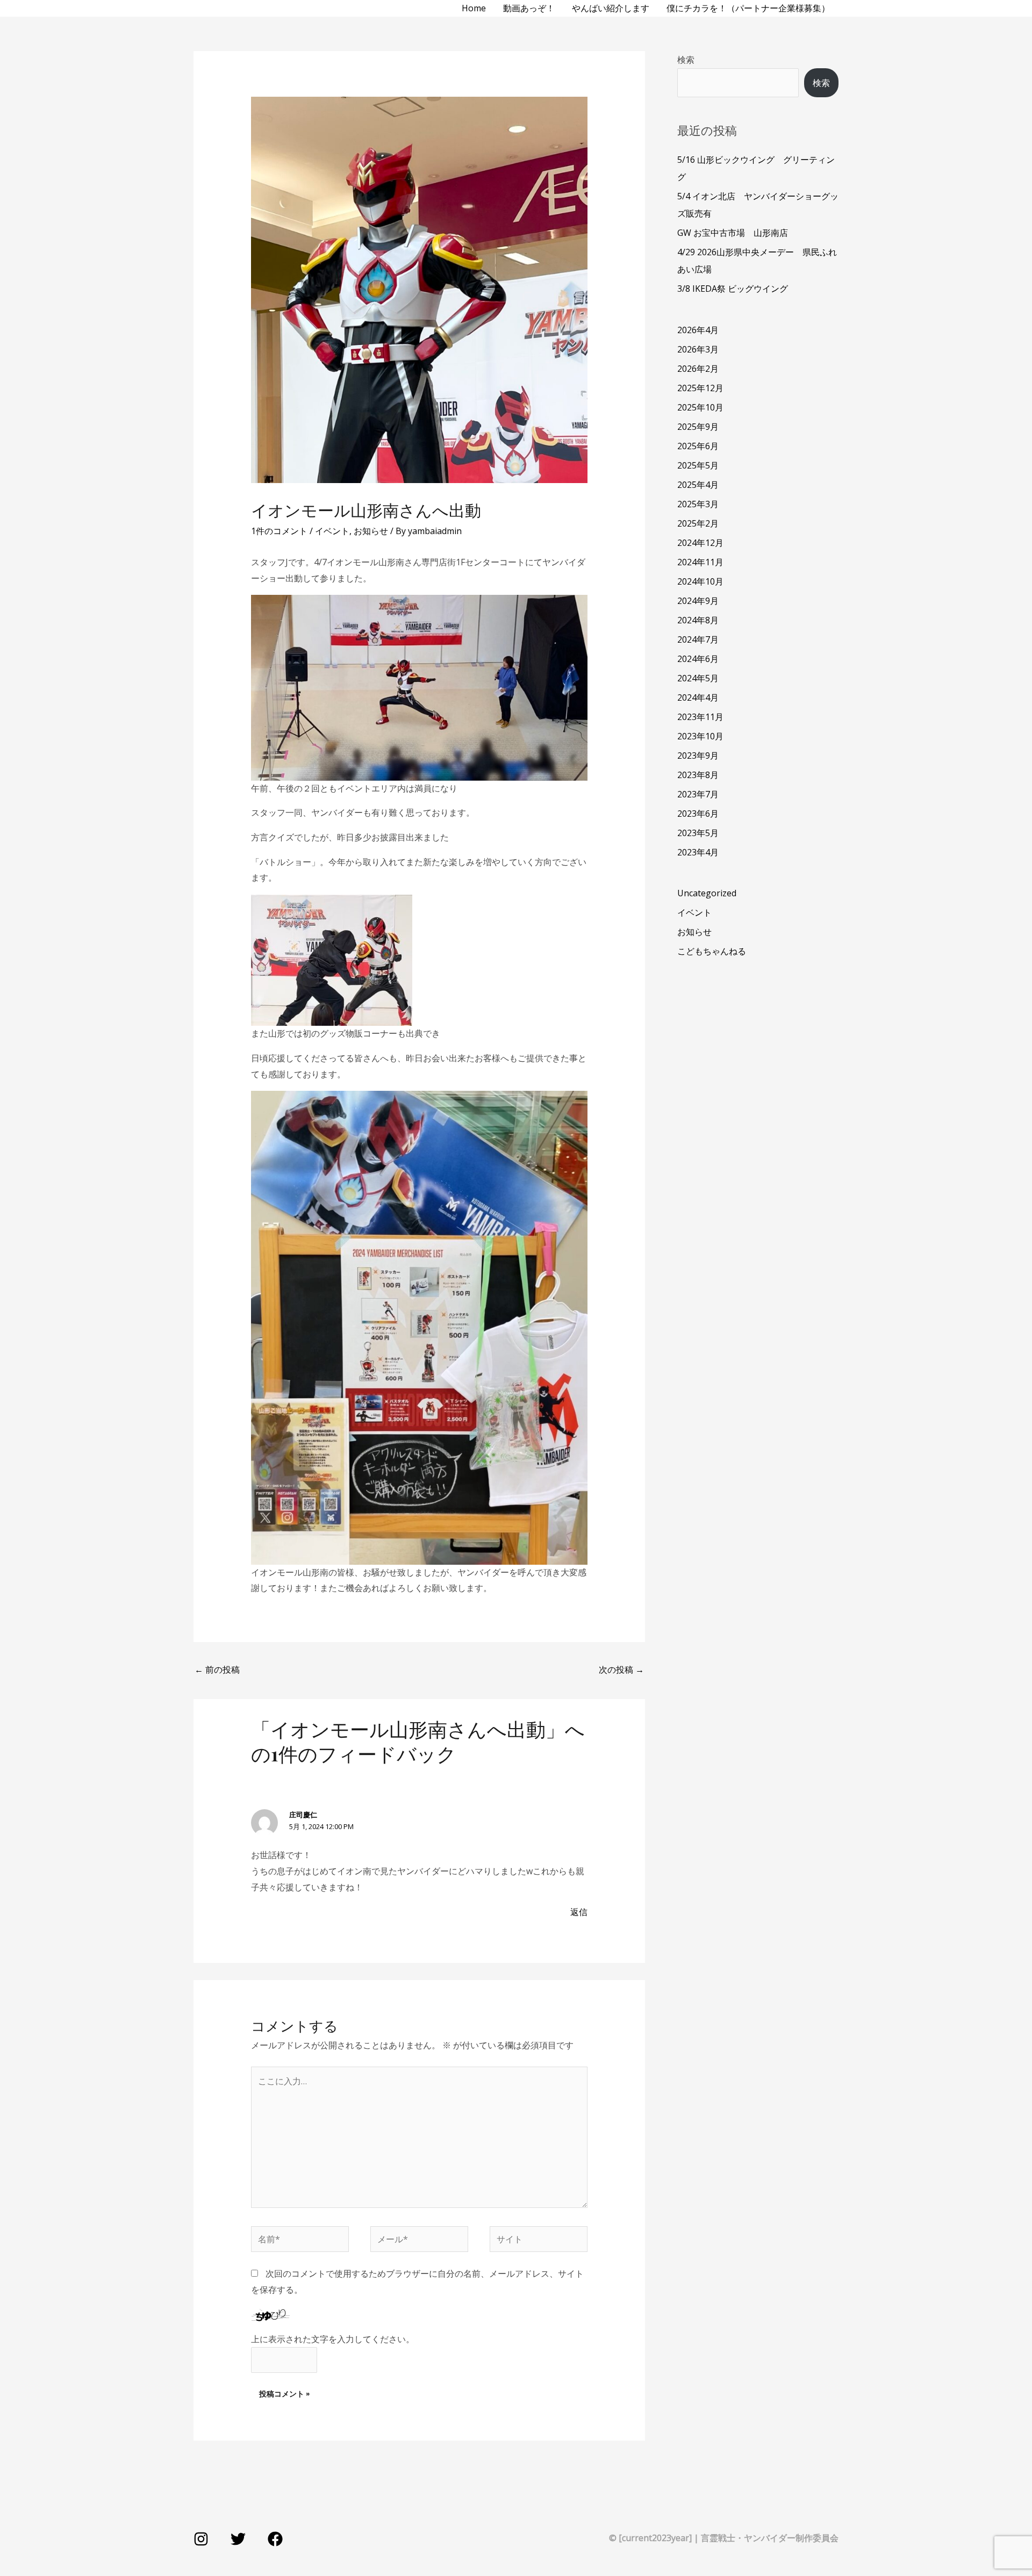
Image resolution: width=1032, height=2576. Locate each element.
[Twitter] (238, 2539)
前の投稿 (217, 1670)
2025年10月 (700, 407)
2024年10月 (700, 581)
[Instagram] (201, 2539)
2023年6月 (698, 814)
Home (474, 8)
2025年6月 (698, 446)
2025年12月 (700, 388)
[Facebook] (275, 2539)
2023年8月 (698, 775)
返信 (579, 1912)
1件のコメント (279, 531)
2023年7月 (698, 794)
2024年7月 (698, 639)
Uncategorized (707, 893)
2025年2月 (698, 523)
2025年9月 (698, 427)
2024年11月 (700, 562)
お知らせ (371, 531)
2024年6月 (698, 659)
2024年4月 (698, 697)
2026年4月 (698, 330)
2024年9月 (698, 601)
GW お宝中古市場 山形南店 (733, 233)
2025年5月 (698, 465)
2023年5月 (698, 833)
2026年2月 (698, 369)
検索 (686, 60)
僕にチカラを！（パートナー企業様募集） (748, 8)
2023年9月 (698, 755)
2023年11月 (700, 717)
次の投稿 (621, 1670)
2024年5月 (698, 678)
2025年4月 (698, 485)
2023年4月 (698, 852)
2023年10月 (700, 736)
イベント (332, 531)
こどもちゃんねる (712, 951)
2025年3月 (698, 504)
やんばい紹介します (611, 8)
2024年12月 (700, 543)
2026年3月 (698, 349)
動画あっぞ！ (529, 8)
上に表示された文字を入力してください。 (333, 2339)
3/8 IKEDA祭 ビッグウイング (733, 289)
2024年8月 (698, 620)
